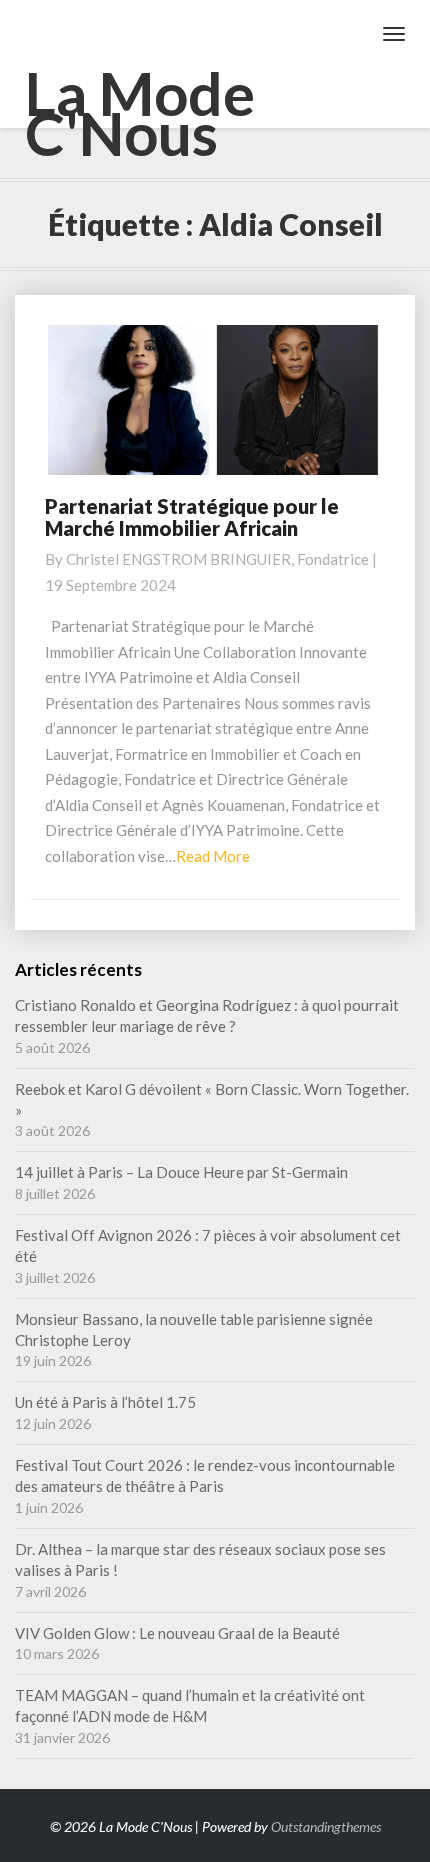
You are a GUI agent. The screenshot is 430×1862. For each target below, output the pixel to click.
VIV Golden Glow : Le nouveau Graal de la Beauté (177, 1633)
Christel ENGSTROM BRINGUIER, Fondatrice (217, 559)
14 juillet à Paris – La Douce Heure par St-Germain (181, 1172)
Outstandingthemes (326, 1826)
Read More (213, 856)
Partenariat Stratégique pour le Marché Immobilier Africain (192, 517)
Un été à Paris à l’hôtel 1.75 (105, 1402)
